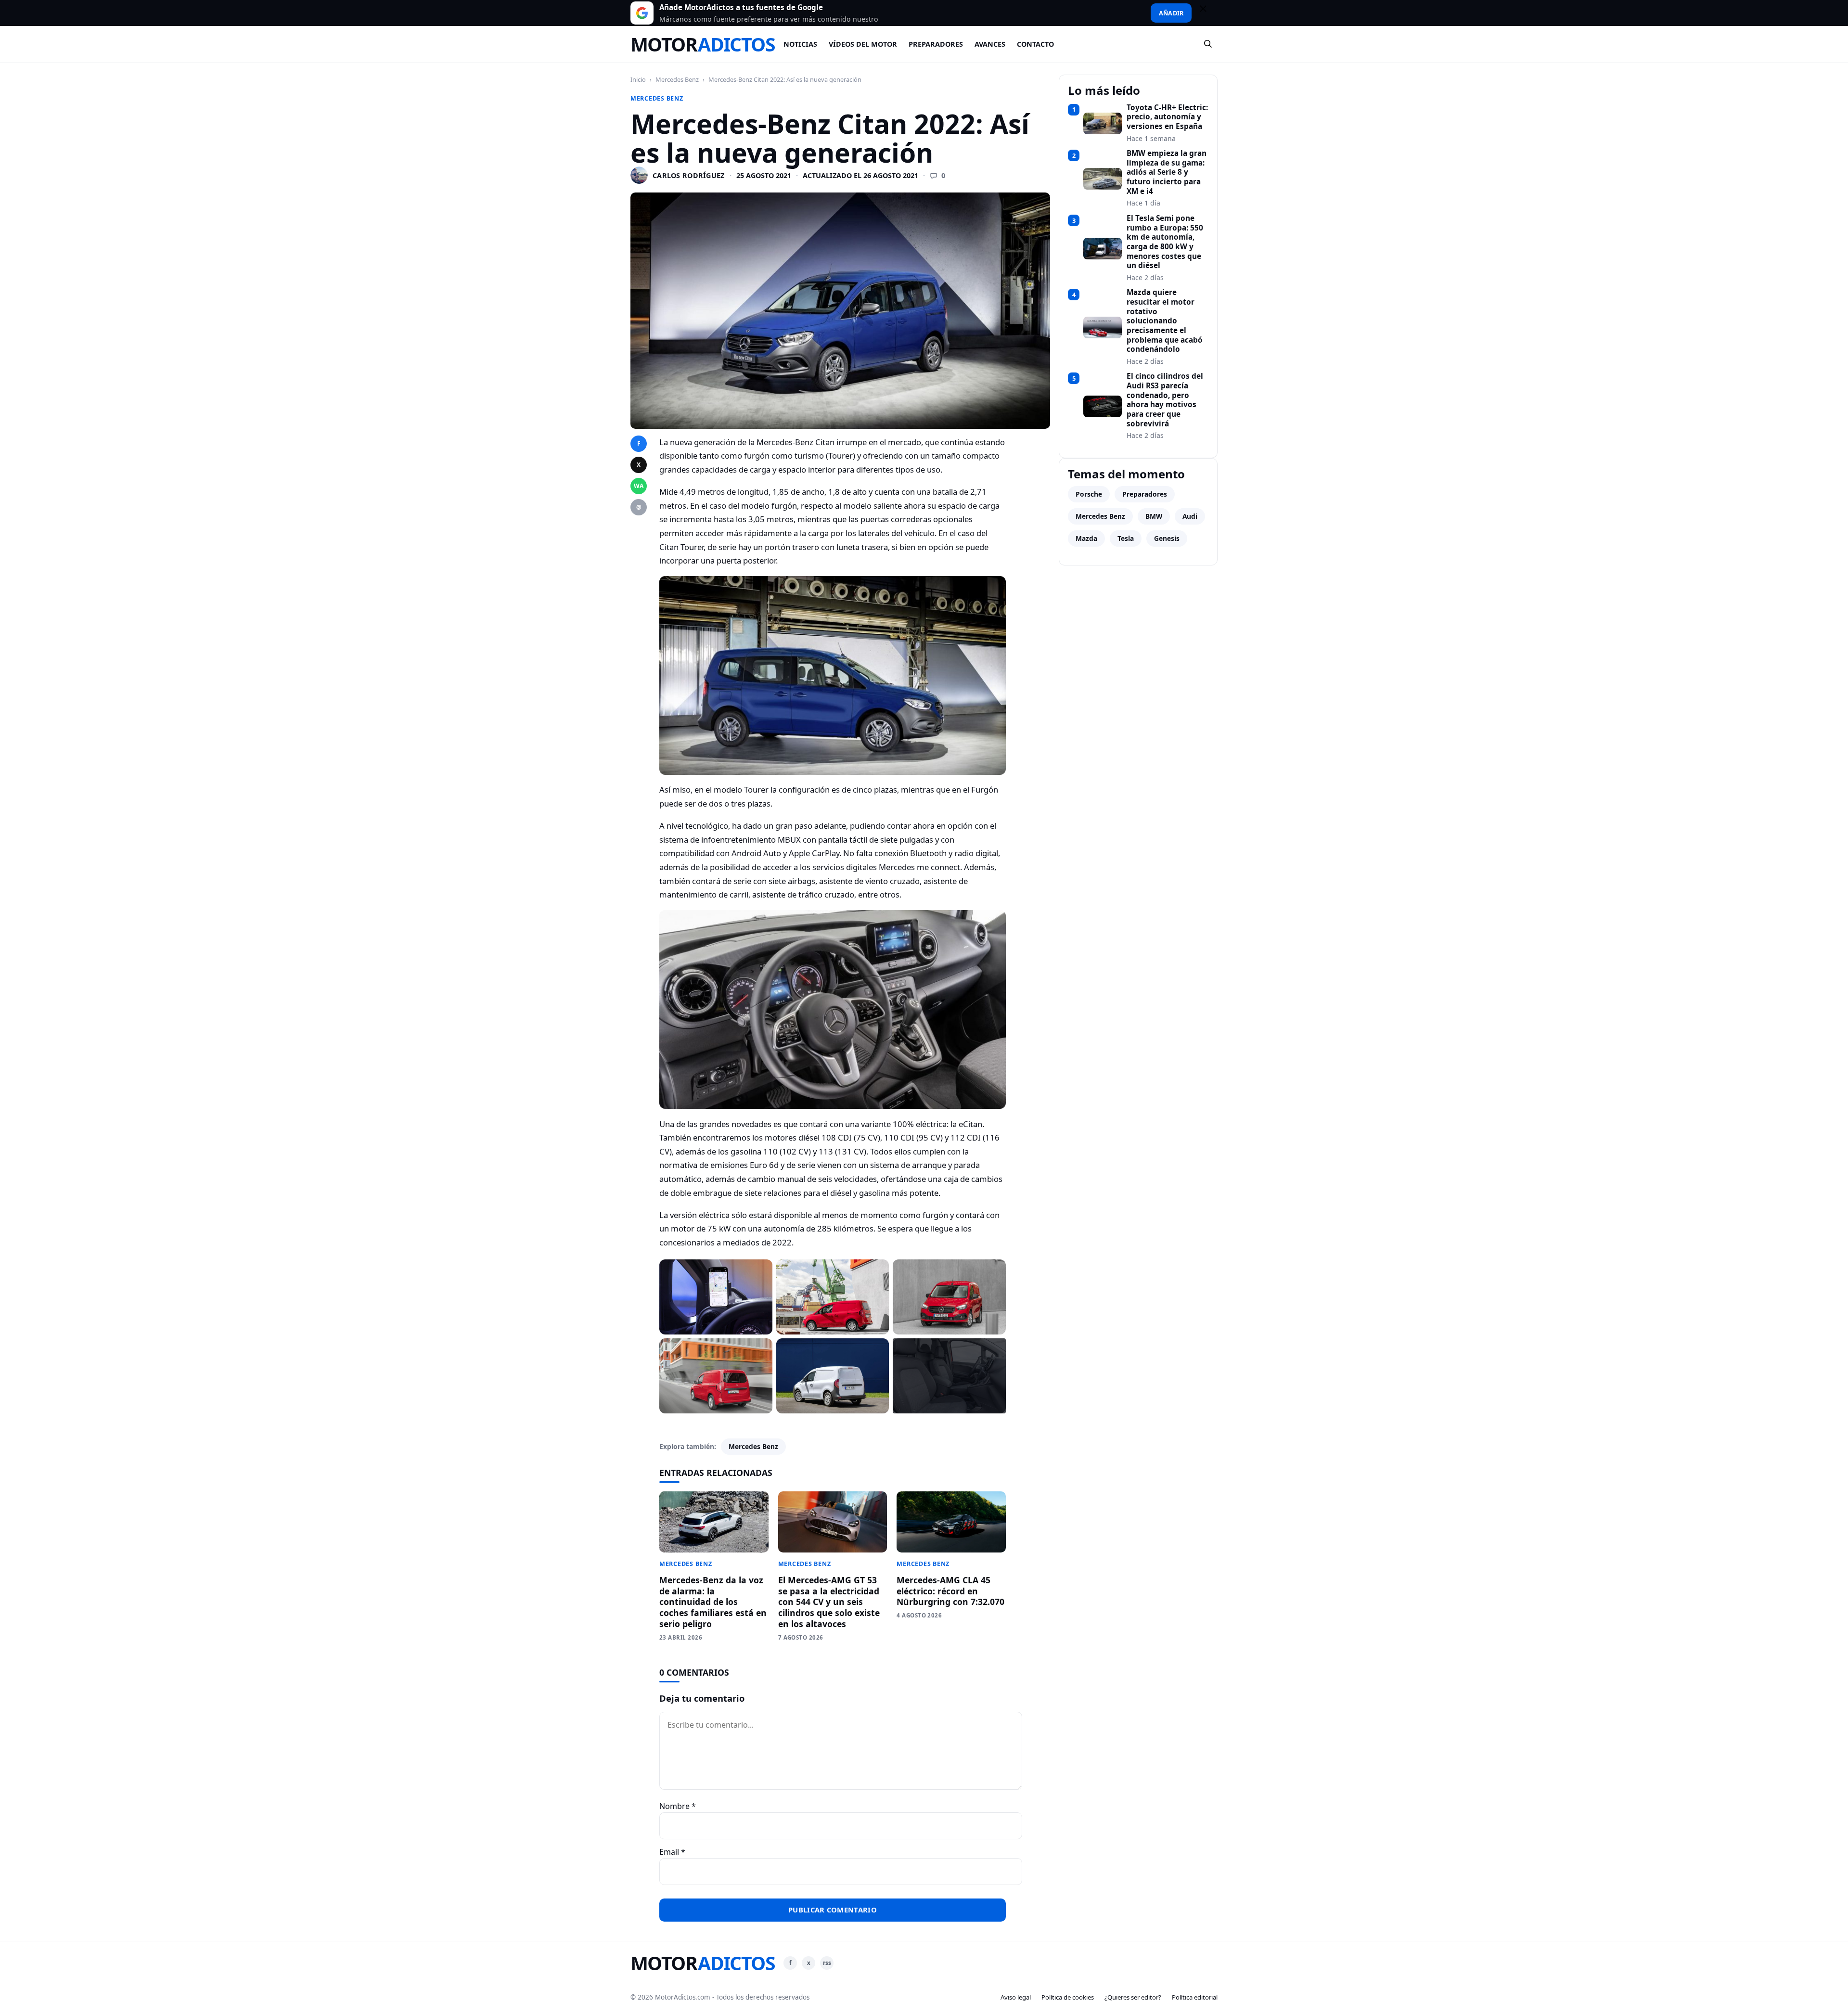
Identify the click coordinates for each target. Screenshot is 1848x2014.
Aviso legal (1016, 1997)
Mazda (1086, 538)
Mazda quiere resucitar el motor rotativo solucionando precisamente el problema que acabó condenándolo (1165, 321)
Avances (990, 44)
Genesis (1167, 538)
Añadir (1171, 13)
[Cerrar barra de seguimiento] (1207, 13)
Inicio (638, 79)
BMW (1154, 516)
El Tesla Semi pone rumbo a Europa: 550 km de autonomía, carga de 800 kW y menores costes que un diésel (1165, 242)
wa (639, 486)
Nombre (678, 1806)
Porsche (1089, 494)
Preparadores (936, 44)
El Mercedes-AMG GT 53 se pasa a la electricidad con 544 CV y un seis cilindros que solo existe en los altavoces (829, 1602)
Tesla (1126, 538)
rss (827, 1963)
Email (672, 1852)
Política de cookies (1068, 1997)
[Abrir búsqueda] (1208, 44)
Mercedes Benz (677, 79)
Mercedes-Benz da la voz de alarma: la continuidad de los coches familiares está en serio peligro (713, 1602)
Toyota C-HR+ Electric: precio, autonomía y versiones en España (1167, 117)
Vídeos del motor (863, 44)
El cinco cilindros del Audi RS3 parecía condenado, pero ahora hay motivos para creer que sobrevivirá (1165, 400)
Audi (1190, 516)
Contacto (1035, 44)
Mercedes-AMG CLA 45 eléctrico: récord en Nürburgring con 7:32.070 (950, 1591)
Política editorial (1195, 1997)
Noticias (800, 44)
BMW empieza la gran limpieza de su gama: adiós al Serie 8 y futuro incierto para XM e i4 (1167, 172)
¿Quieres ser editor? (1133, 1997)
